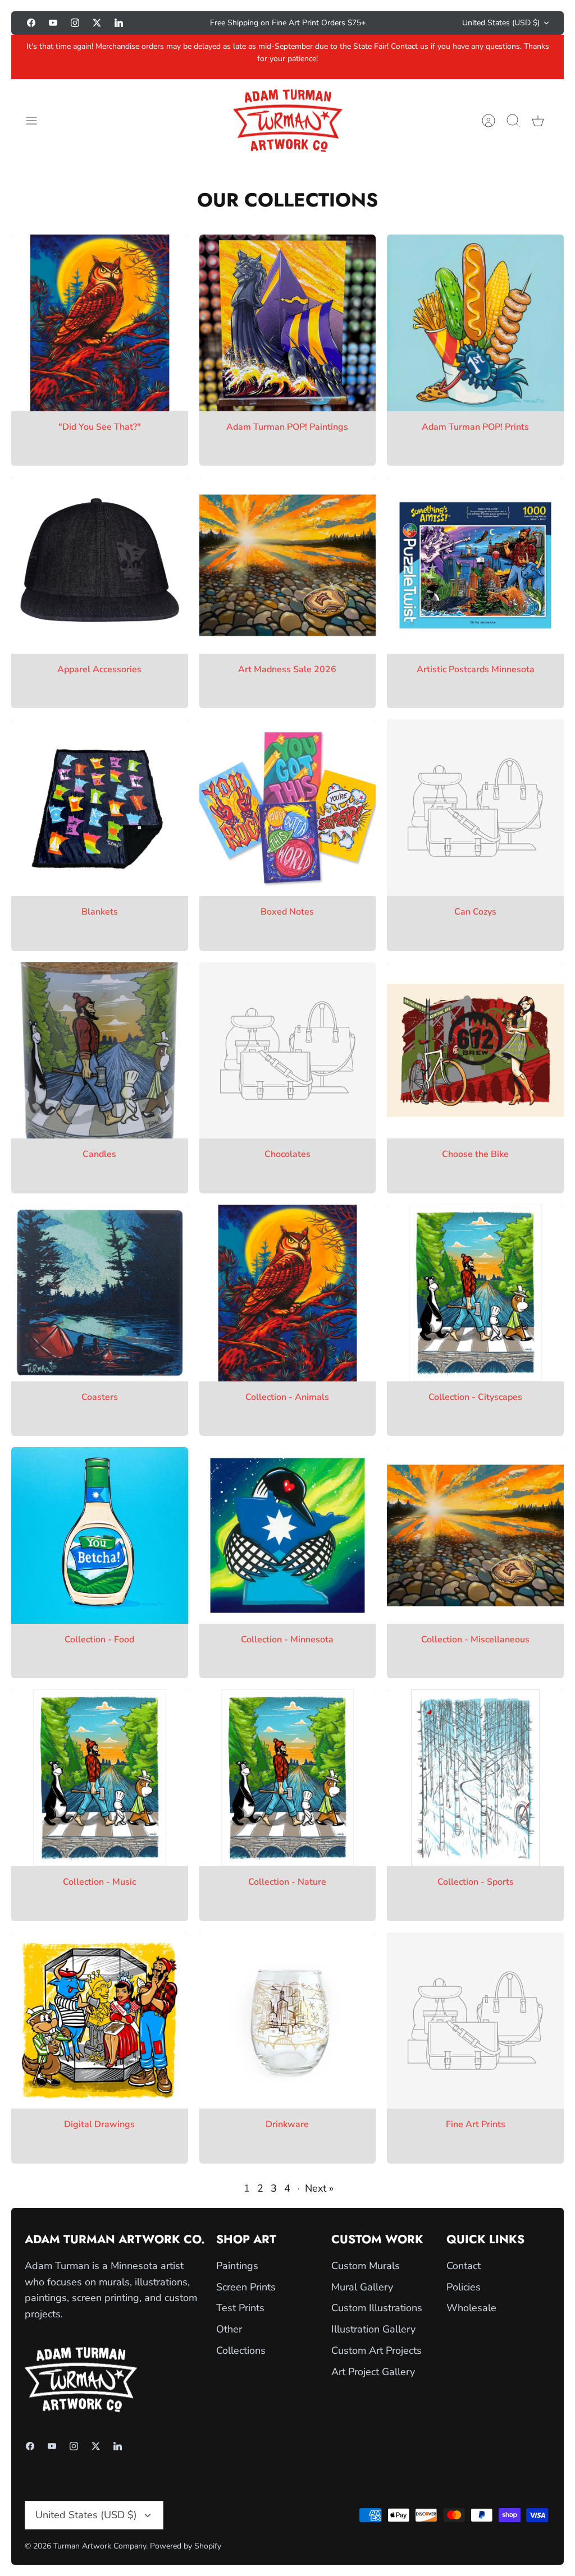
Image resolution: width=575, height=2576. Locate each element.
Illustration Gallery (373, 2329)
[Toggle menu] (37, 121)
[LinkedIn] (119, 23)
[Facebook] (31, 23)
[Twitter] (97, 23)
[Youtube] (53, 23)
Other (229, 2329)
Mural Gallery (362, 2287)
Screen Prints (246, 2287)
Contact (464, 2266)
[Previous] (168, 23)
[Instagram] (75, 23)
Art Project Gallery (373, 2372)
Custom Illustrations (377, 2308)
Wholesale (471, 2308)
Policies (464, 2287)
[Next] (407, 23)
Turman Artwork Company (100, 2546)
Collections (241, 2350)
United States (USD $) (501, 23)
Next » (319, 2188)
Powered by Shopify (186, 2546)
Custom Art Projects (377, 2350)
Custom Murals (366, 2266)
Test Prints (240, 2308)
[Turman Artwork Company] (288, 121)
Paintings (237, 2266)
